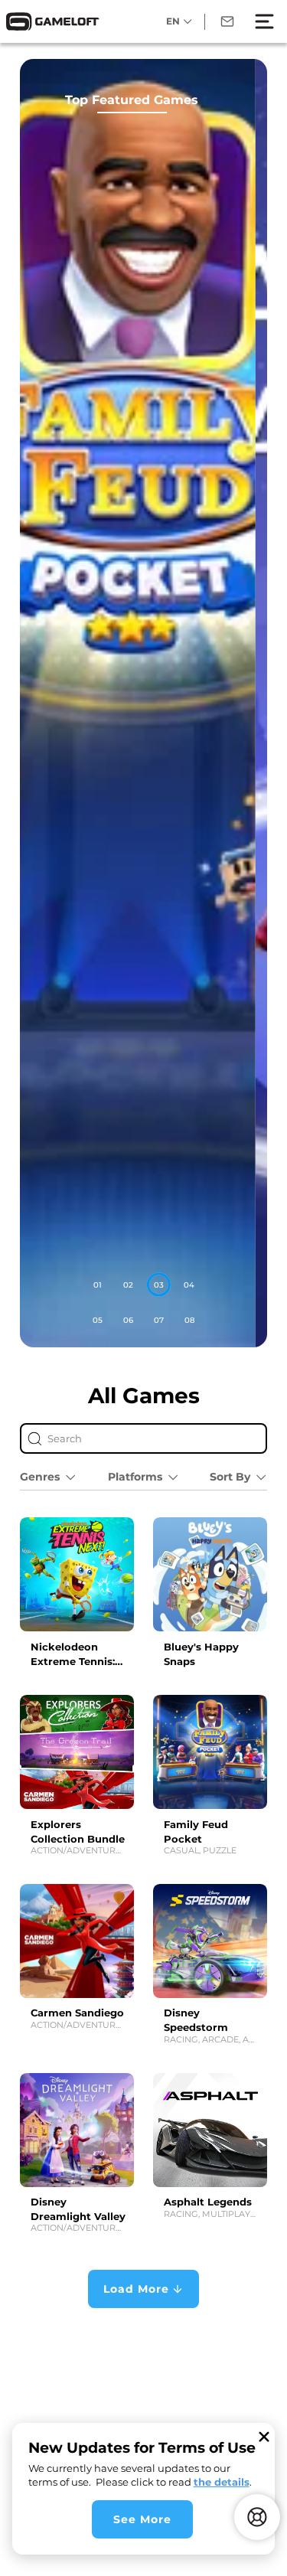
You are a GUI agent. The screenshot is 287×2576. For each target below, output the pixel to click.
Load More (136, 2289)
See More (142, 2519)
